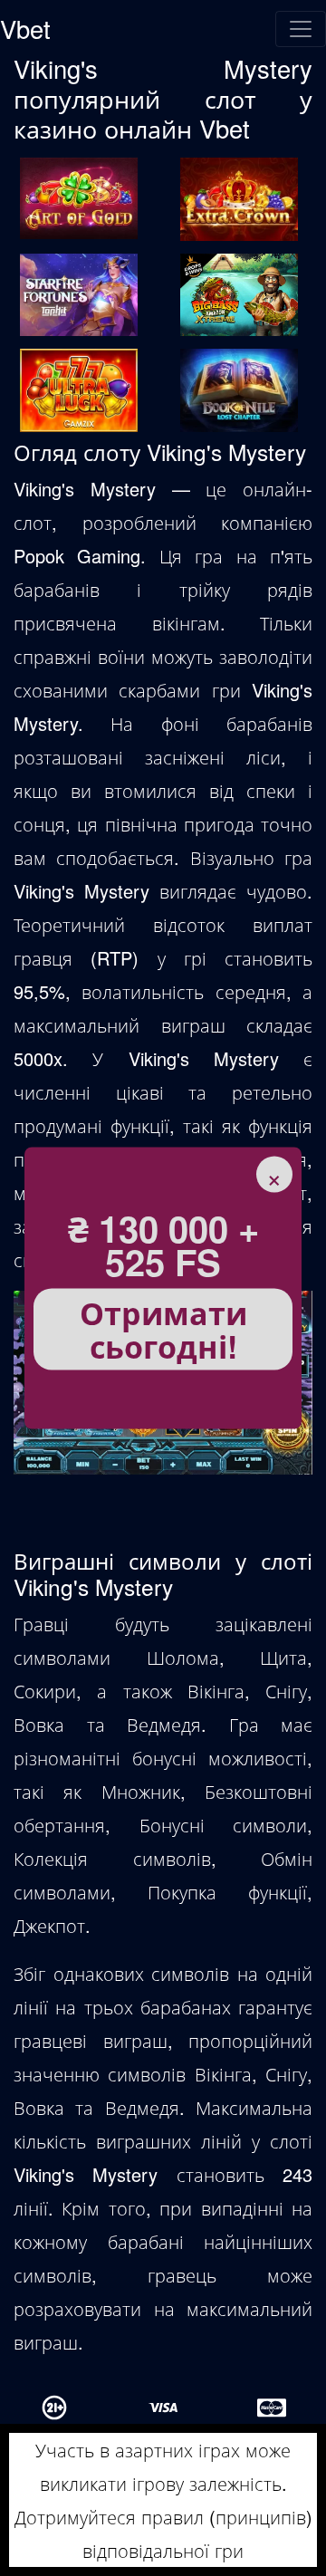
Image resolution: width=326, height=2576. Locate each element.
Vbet (25, 29)
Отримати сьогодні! (163, 1329)
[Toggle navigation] (301, 29)
